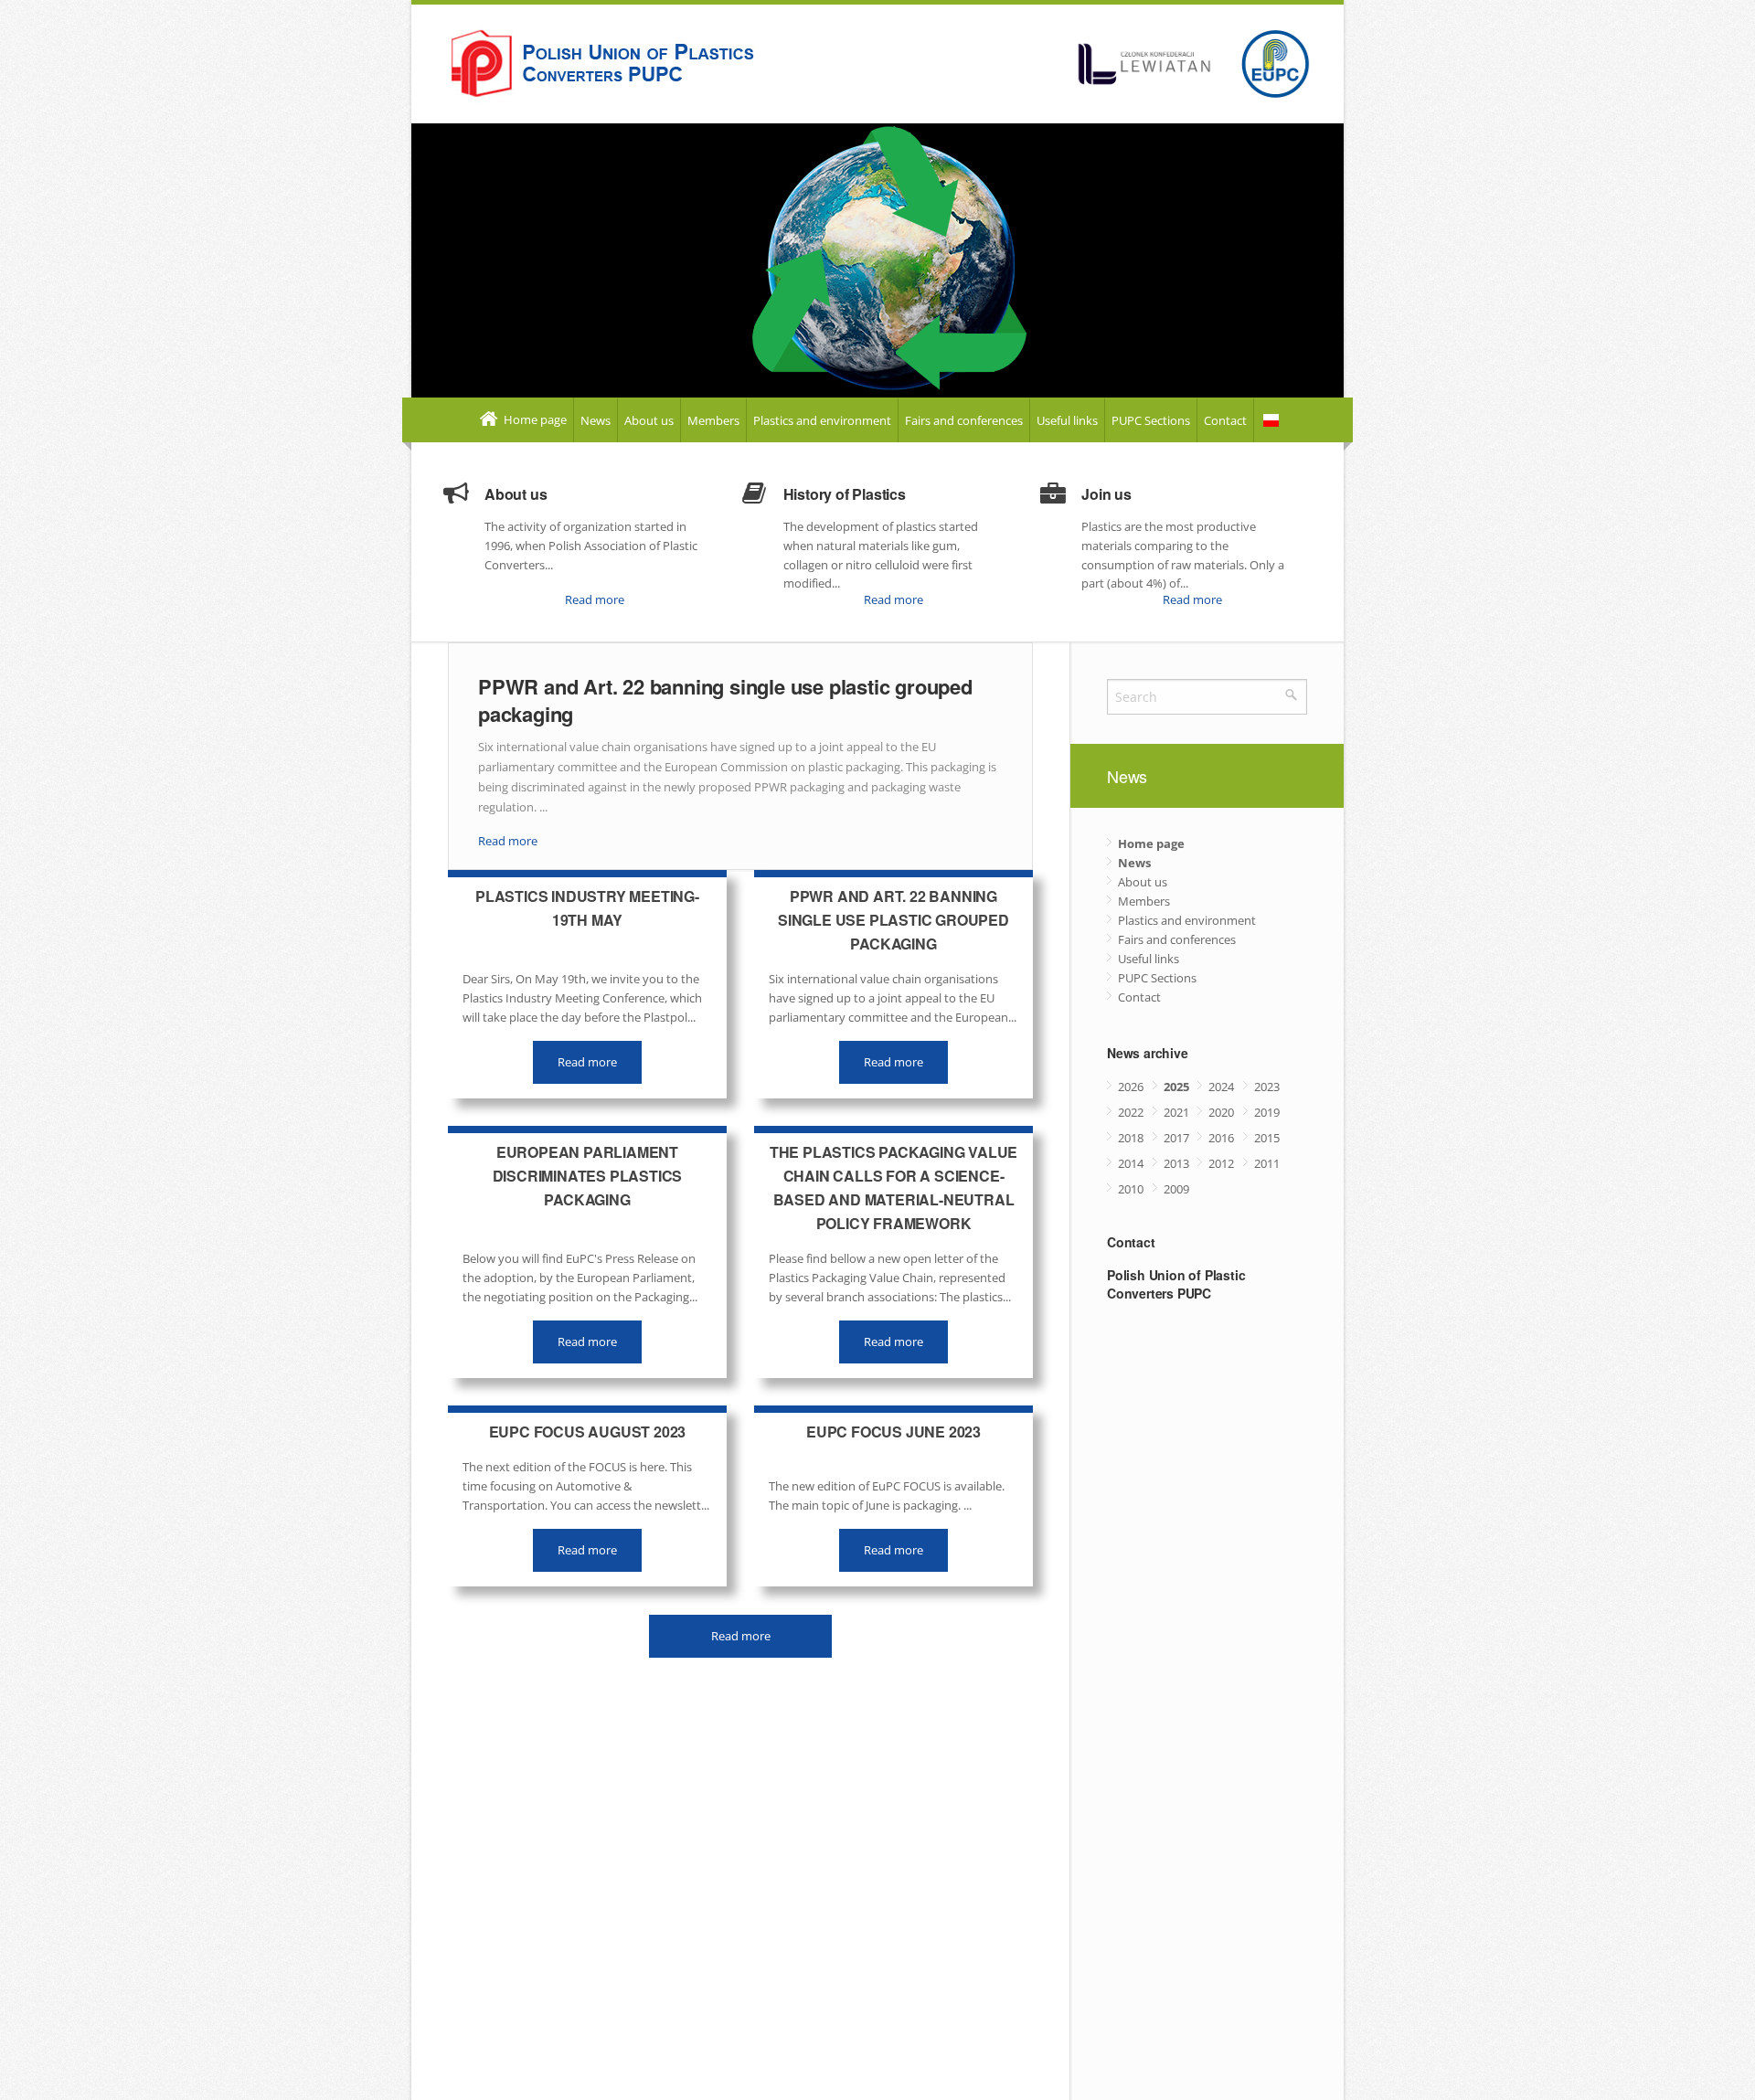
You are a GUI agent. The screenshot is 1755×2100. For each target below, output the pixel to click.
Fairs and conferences (964, 420)
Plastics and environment (822, 420)
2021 (1176, 1112)
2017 (1176, 1138)
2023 (1267, 1087)
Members (713, 420)
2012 (1221, 1163)
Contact (1225, 420)
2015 (1267, 1138)
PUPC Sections (1151, 420)
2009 (1176, 1189)
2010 (1131, 1189)
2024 (1221, 1087)
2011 (1267, 1163)
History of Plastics (845, 494)
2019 (1267, 1112)
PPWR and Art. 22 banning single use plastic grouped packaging (725, 700)
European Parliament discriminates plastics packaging (588, 1176)
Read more (595, 599)
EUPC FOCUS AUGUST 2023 (588, 1432)
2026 (1131, 1087)
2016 (1221, 1138)
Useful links (1067, 420)
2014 (1131, 1163)
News (596, 420)
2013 (1176, 1163)
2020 (1221, 1112)
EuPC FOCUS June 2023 (893, 1432)
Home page (534, 419)
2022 (1131, 1112)
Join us (1106, 494)
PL (1271, 421)
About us (649, 420)
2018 (1131, 1138)
